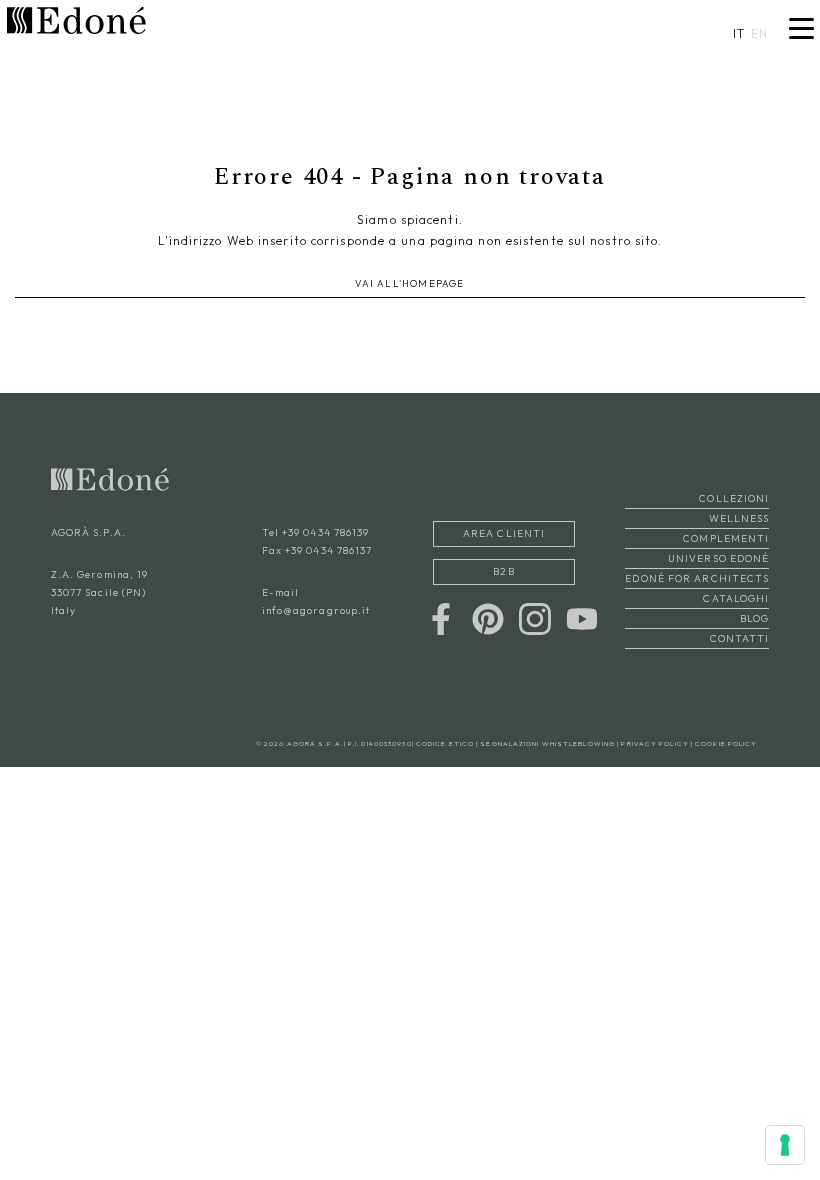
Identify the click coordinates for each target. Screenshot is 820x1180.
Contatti (739, 638)
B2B (503, 571)
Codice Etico (445, 743)
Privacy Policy (654, 743)
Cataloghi (736, 598)
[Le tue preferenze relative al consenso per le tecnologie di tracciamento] (785, 1145)
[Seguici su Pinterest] (488, 617)
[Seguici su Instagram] (535, 617)
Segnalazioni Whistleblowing (547, 743)
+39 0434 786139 (326, 532)
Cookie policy (726, 743)
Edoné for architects (697, 578)
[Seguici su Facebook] (441, 617)
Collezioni (734, 498)
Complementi (726, 538)
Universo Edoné (718, 558)
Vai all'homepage (409, 283)
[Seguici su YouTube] (582, 617)
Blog (754, 618)
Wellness (739, 518)
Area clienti (504, 533)
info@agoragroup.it (316, 610)
